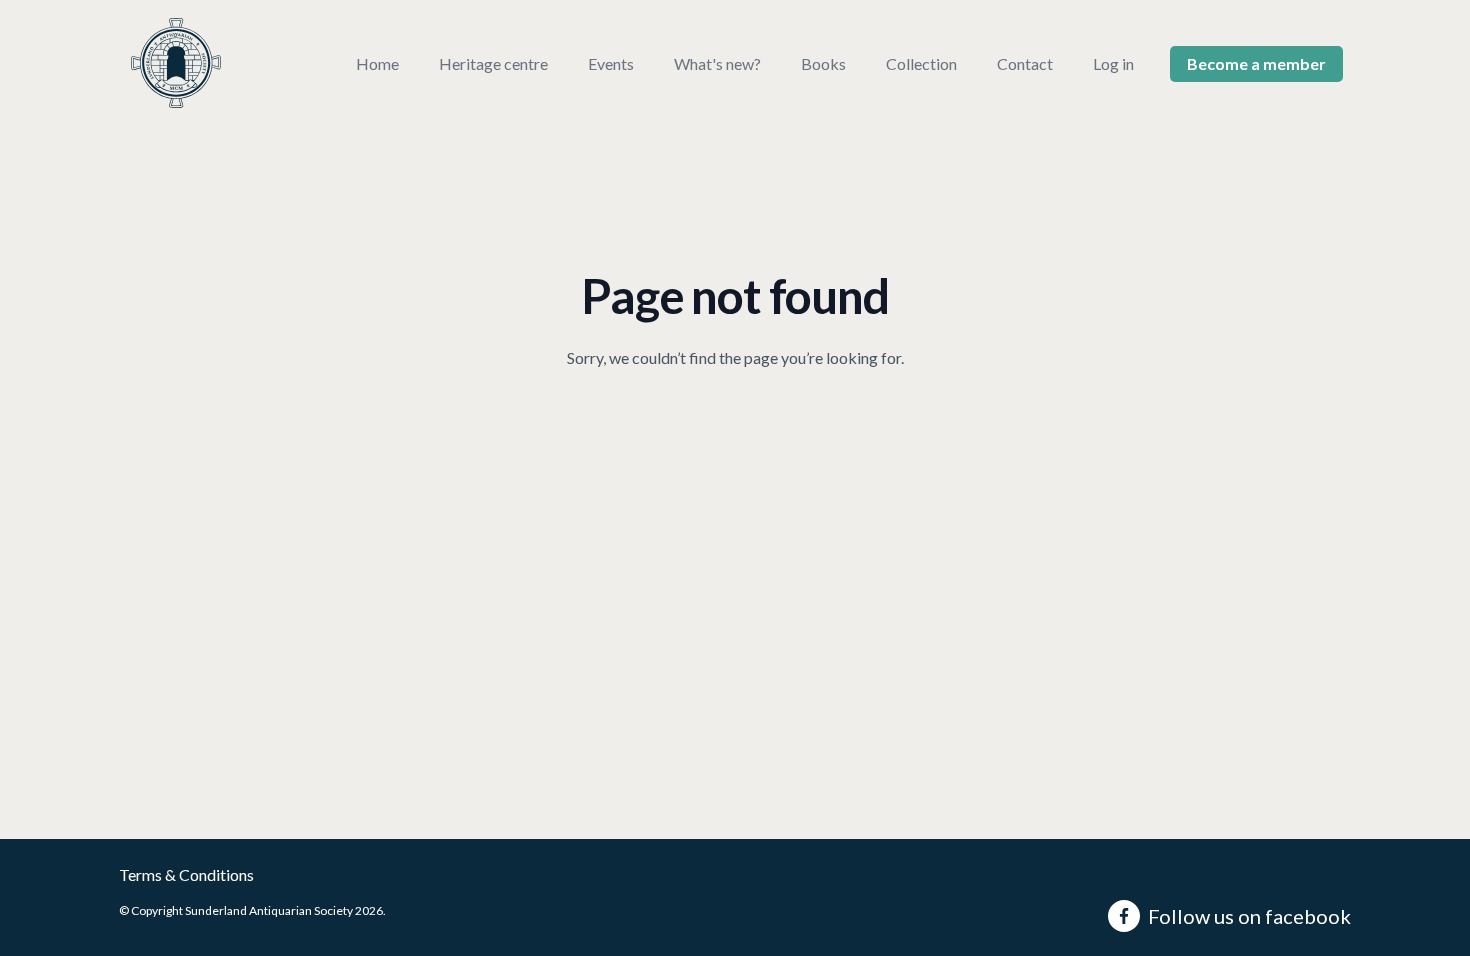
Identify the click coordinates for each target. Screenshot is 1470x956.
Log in (1113, 63)
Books (823, 63)
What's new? (717, 63)
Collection (921, 63)
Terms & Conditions (186, 874)
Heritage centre (493, 63)
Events (611, 63)
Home (377, 63)
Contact (1025, 63)
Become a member (1256, 63)
